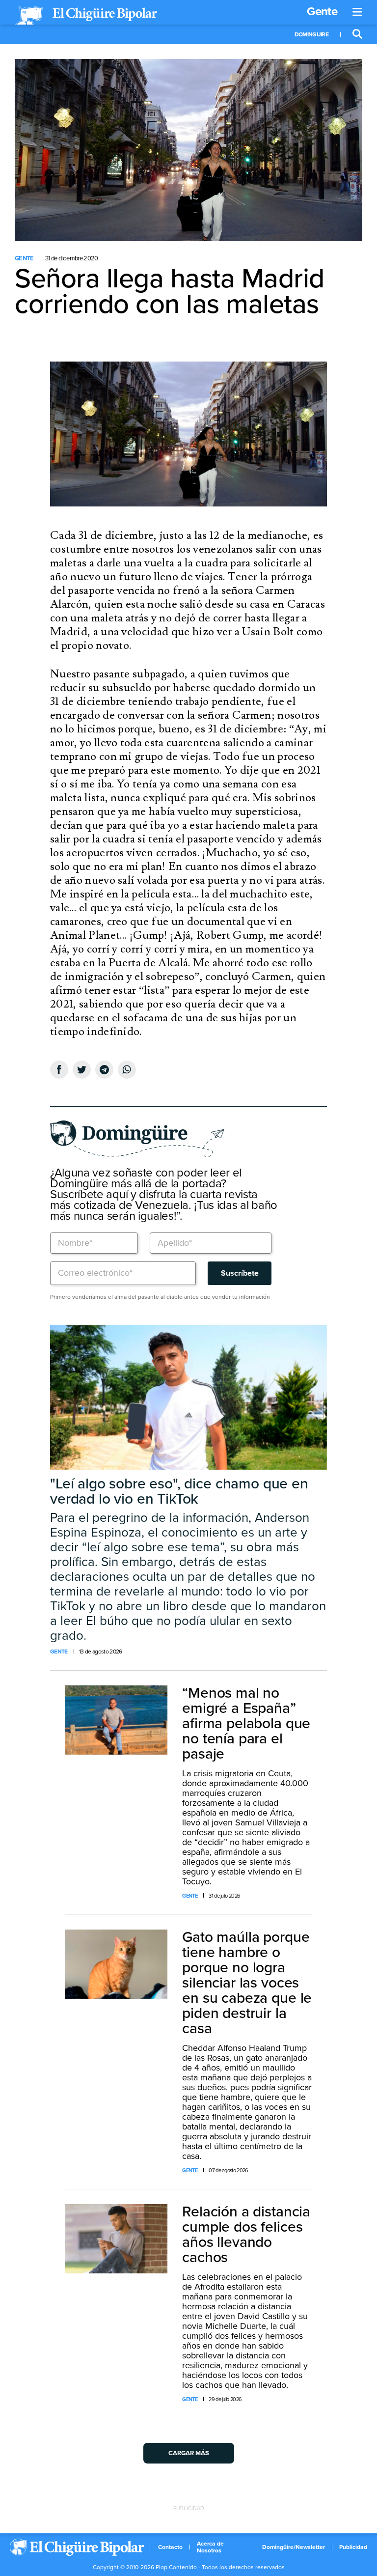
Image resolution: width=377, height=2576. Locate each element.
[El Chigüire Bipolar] (86, 16)
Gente (322, 12)
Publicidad (353, 2547)
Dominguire (311, 34)
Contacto (170, 2547)
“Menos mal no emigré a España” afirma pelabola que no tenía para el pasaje (246, 1723)
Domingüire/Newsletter (294, 2547)
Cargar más (189, 2453)
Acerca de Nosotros (210, 2547)
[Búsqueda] (357, 34)
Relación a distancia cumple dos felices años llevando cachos (246, 2235)
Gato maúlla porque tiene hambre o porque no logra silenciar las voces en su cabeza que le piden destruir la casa (247, 1983)
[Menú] (357, 12)
